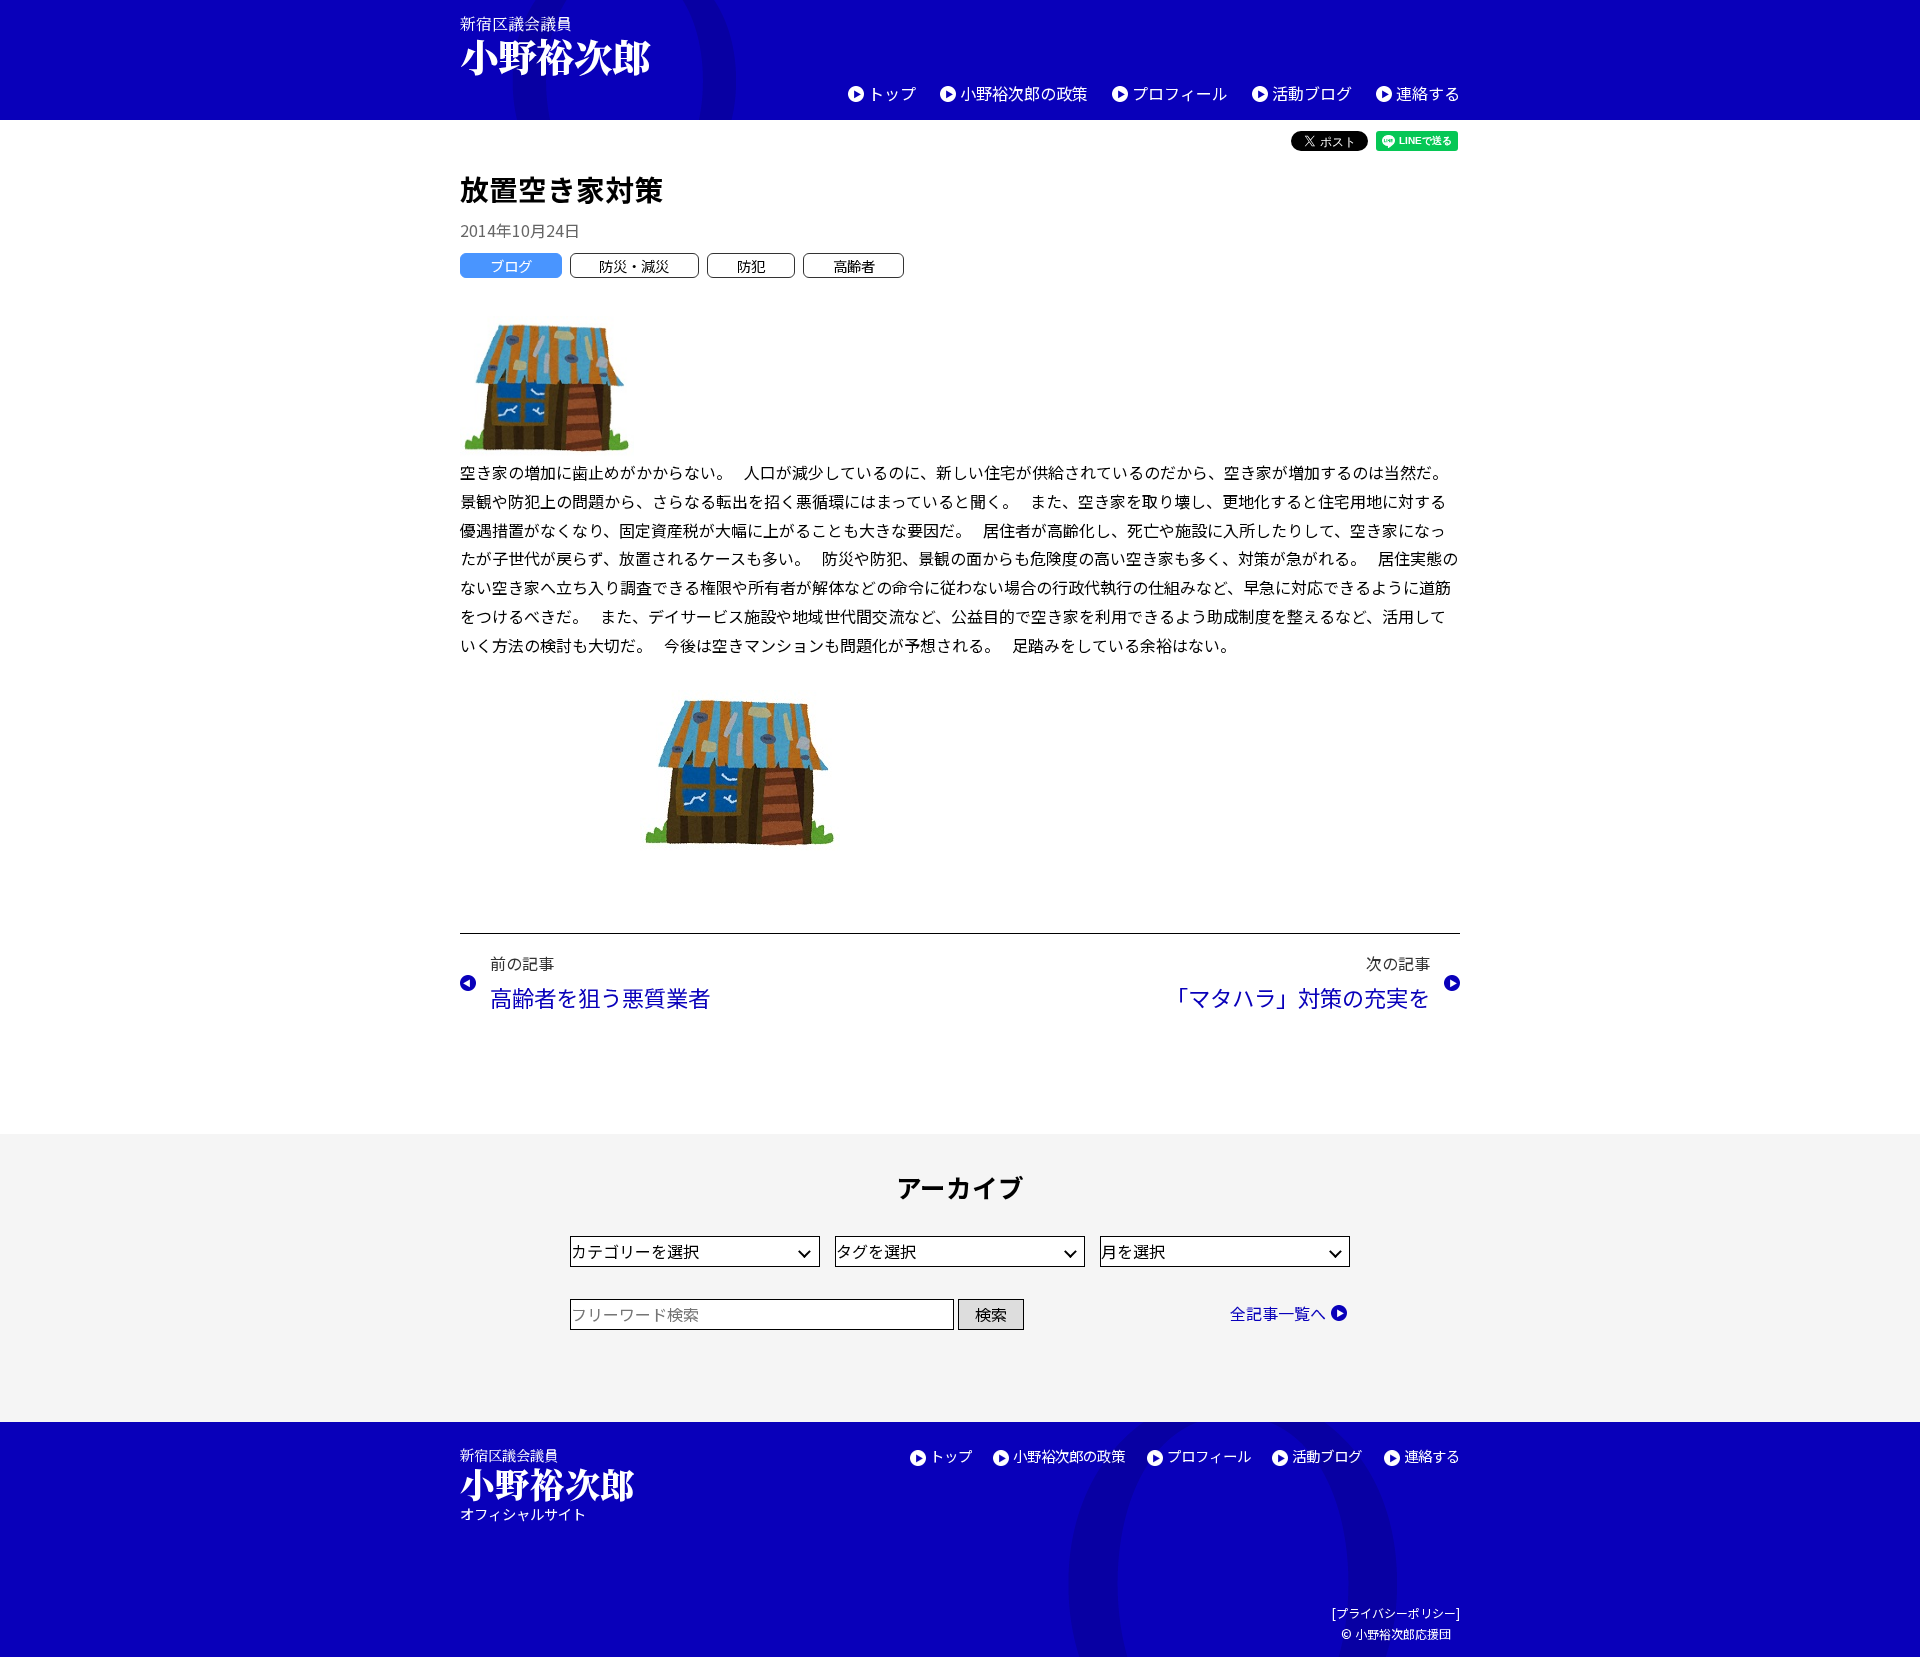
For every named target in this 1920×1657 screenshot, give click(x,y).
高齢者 (854, 265)
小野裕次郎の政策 (1024, 93)
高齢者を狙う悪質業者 (600, 997)
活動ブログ (1312, 93)
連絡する (1428, 93)
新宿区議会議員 (555, 45)
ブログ (511, 265)
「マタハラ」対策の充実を (1298, 997)
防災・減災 (634, 265)
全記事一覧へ (1278, 1313)
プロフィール (1180, 93)
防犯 (751, 265)
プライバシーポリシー (1396, 1612)
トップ (892, 93)
